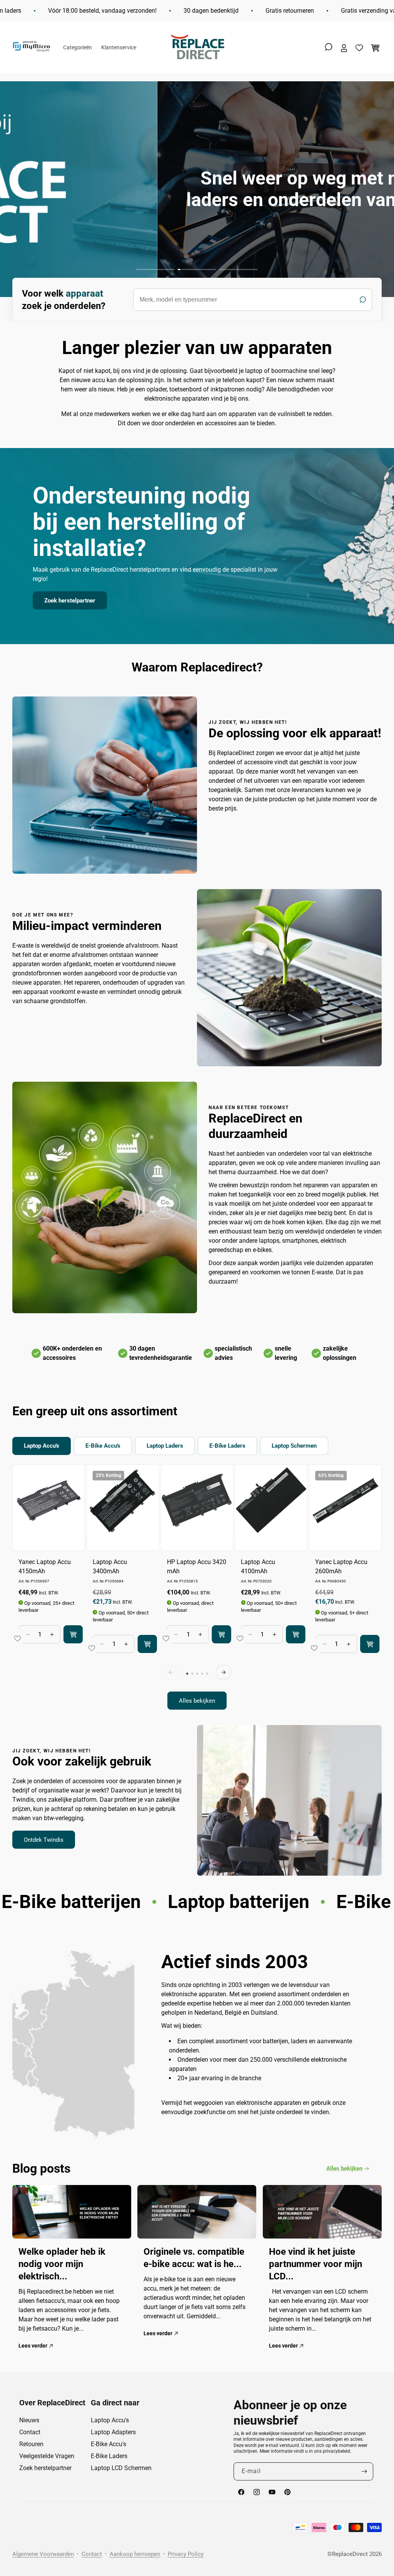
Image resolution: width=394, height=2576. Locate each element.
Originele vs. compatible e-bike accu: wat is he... (194, 2258)
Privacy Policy (186, 2554)
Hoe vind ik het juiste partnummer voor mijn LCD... (316, 2264)
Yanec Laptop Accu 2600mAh (341, 1567)
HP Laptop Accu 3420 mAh (197, 1567)
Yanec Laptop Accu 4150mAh (45, 1567)
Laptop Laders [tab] (165, 1446)
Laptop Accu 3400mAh (110, 1567)
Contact (30, 2432)
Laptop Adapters (113, 2432)
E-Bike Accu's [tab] (103, 1446)
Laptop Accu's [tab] (42, 1446)
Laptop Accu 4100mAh (258, 1567)
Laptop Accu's (110, 2420)
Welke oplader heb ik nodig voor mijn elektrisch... (62, 2264)
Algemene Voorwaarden (43, 2554)
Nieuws (29, 2420)
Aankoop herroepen (135, 2554)
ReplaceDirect (350, 2554)
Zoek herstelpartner (70, 601)
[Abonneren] (364, 2471)
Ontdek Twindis (44, 1840)
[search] (253, 300)
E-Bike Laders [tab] (227, 1446)
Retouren (31, 2444)
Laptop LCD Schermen (121, 2468)
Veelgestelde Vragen (47, 2456)
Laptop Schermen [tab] (294, 1446)
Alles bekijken (197, 1701)
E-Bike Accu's (109, 2444)
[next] (224, 1672)
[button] (329, 47)
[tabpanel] (197, 1587)
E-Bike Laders (109, 2456)
